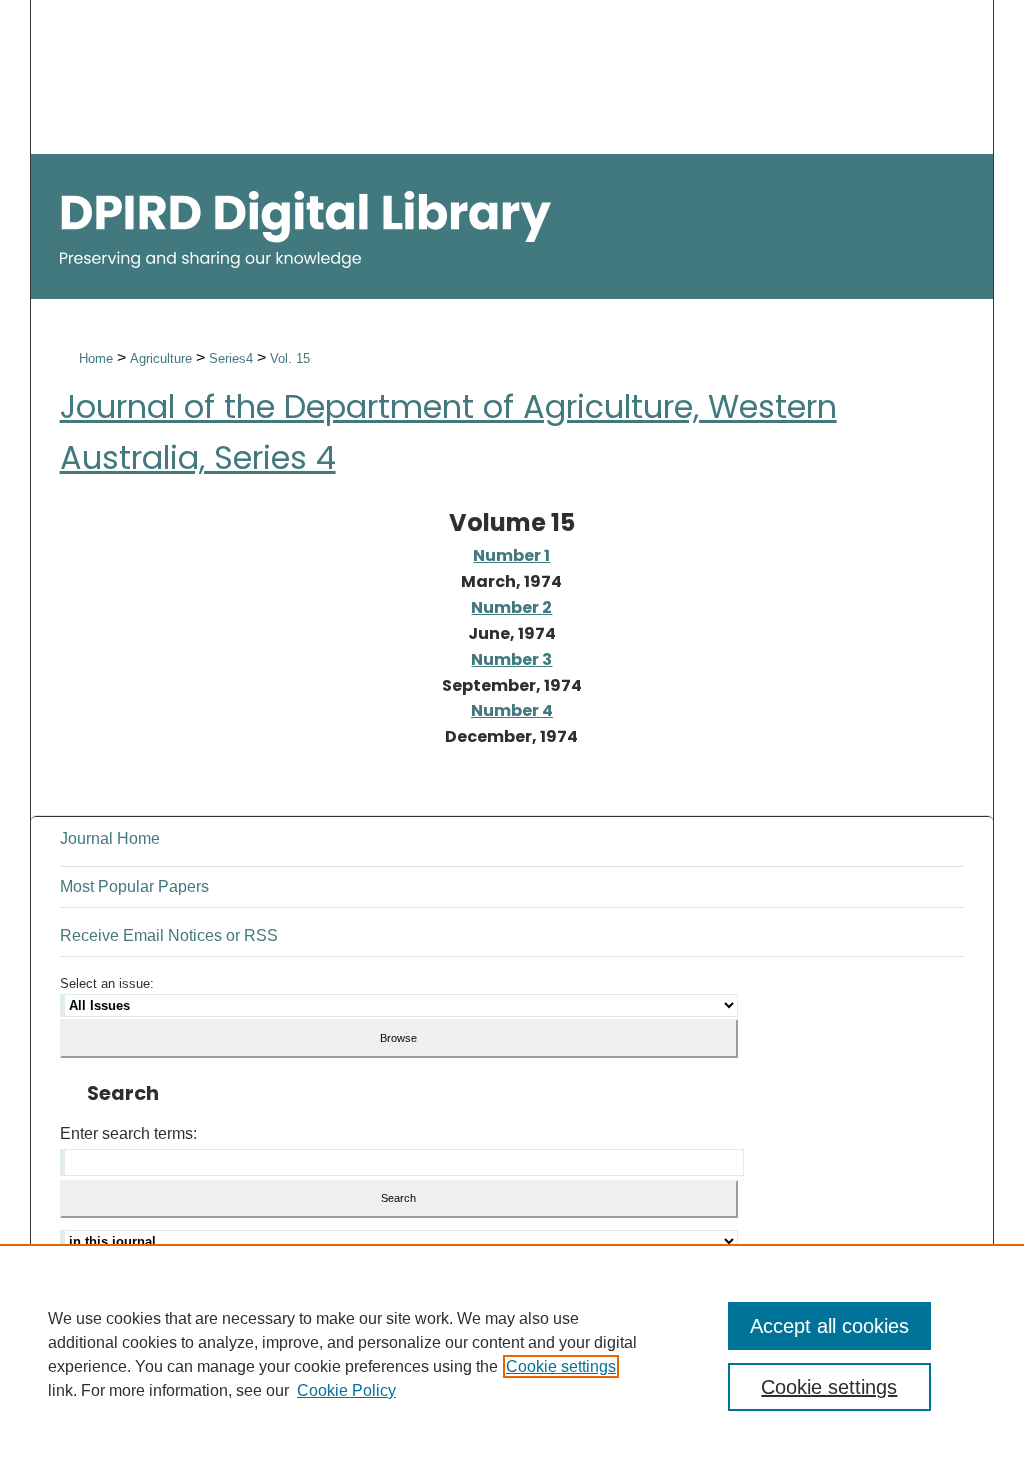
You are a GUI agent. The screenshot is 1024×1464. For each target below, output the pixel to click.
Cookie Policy (346, 1390)
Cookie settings (561, 1366)
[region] (512, 1354)
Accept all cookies (829, 1326)
